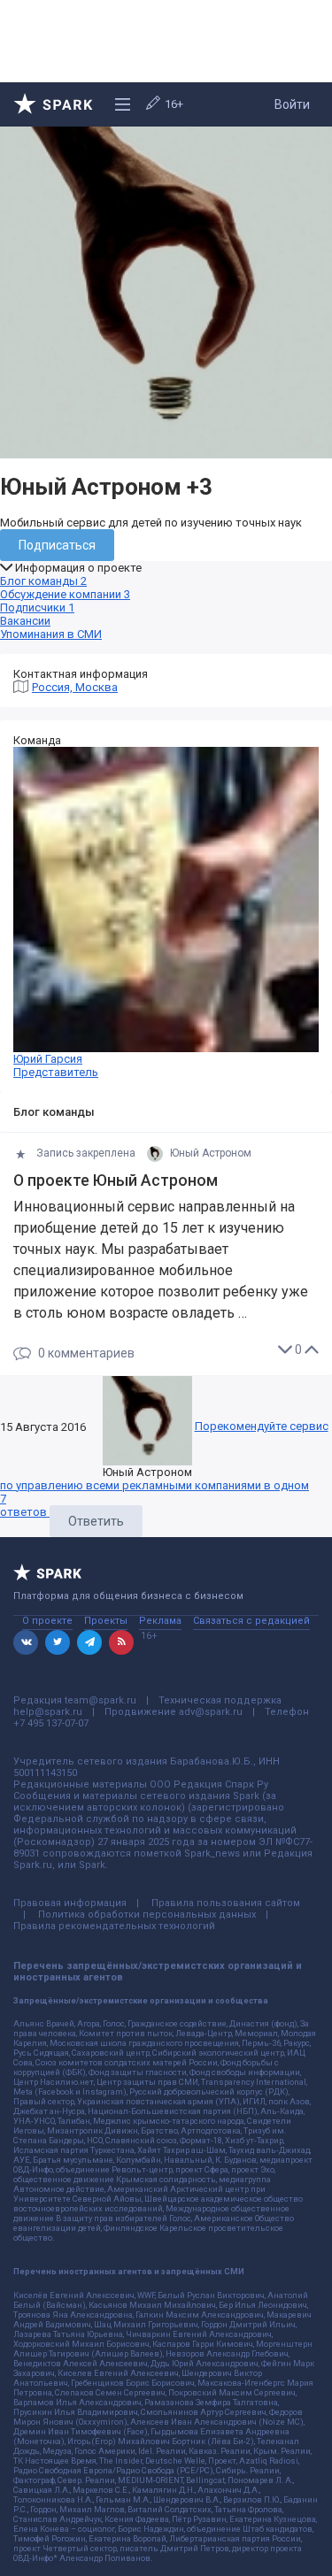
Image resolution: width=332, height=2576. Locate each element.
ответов (25, 1505)
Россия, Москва (75, 687)
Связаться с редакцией (251, 1621)
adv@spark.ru (211, 1712)
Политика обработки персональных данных (147, 1915)
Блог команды (43, 581)
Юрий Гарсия (56, 1065)
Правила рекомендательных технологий (114, 1926)
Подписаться (57, 545)
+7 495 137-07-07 (51, 1723)
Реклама (160, 1621)
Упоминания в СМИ (51, 634)
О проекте (47, 1621)
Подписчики (37, 607)
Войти (292, 104)
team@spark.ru (100, 1700)
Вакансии (25, 621)
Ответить (96, 1521)
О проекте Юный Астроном (116, 1180)
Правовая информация (70, 1903)
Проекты (106, 1621)
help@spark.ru (48, 1712)
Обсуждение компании (65, 594)
